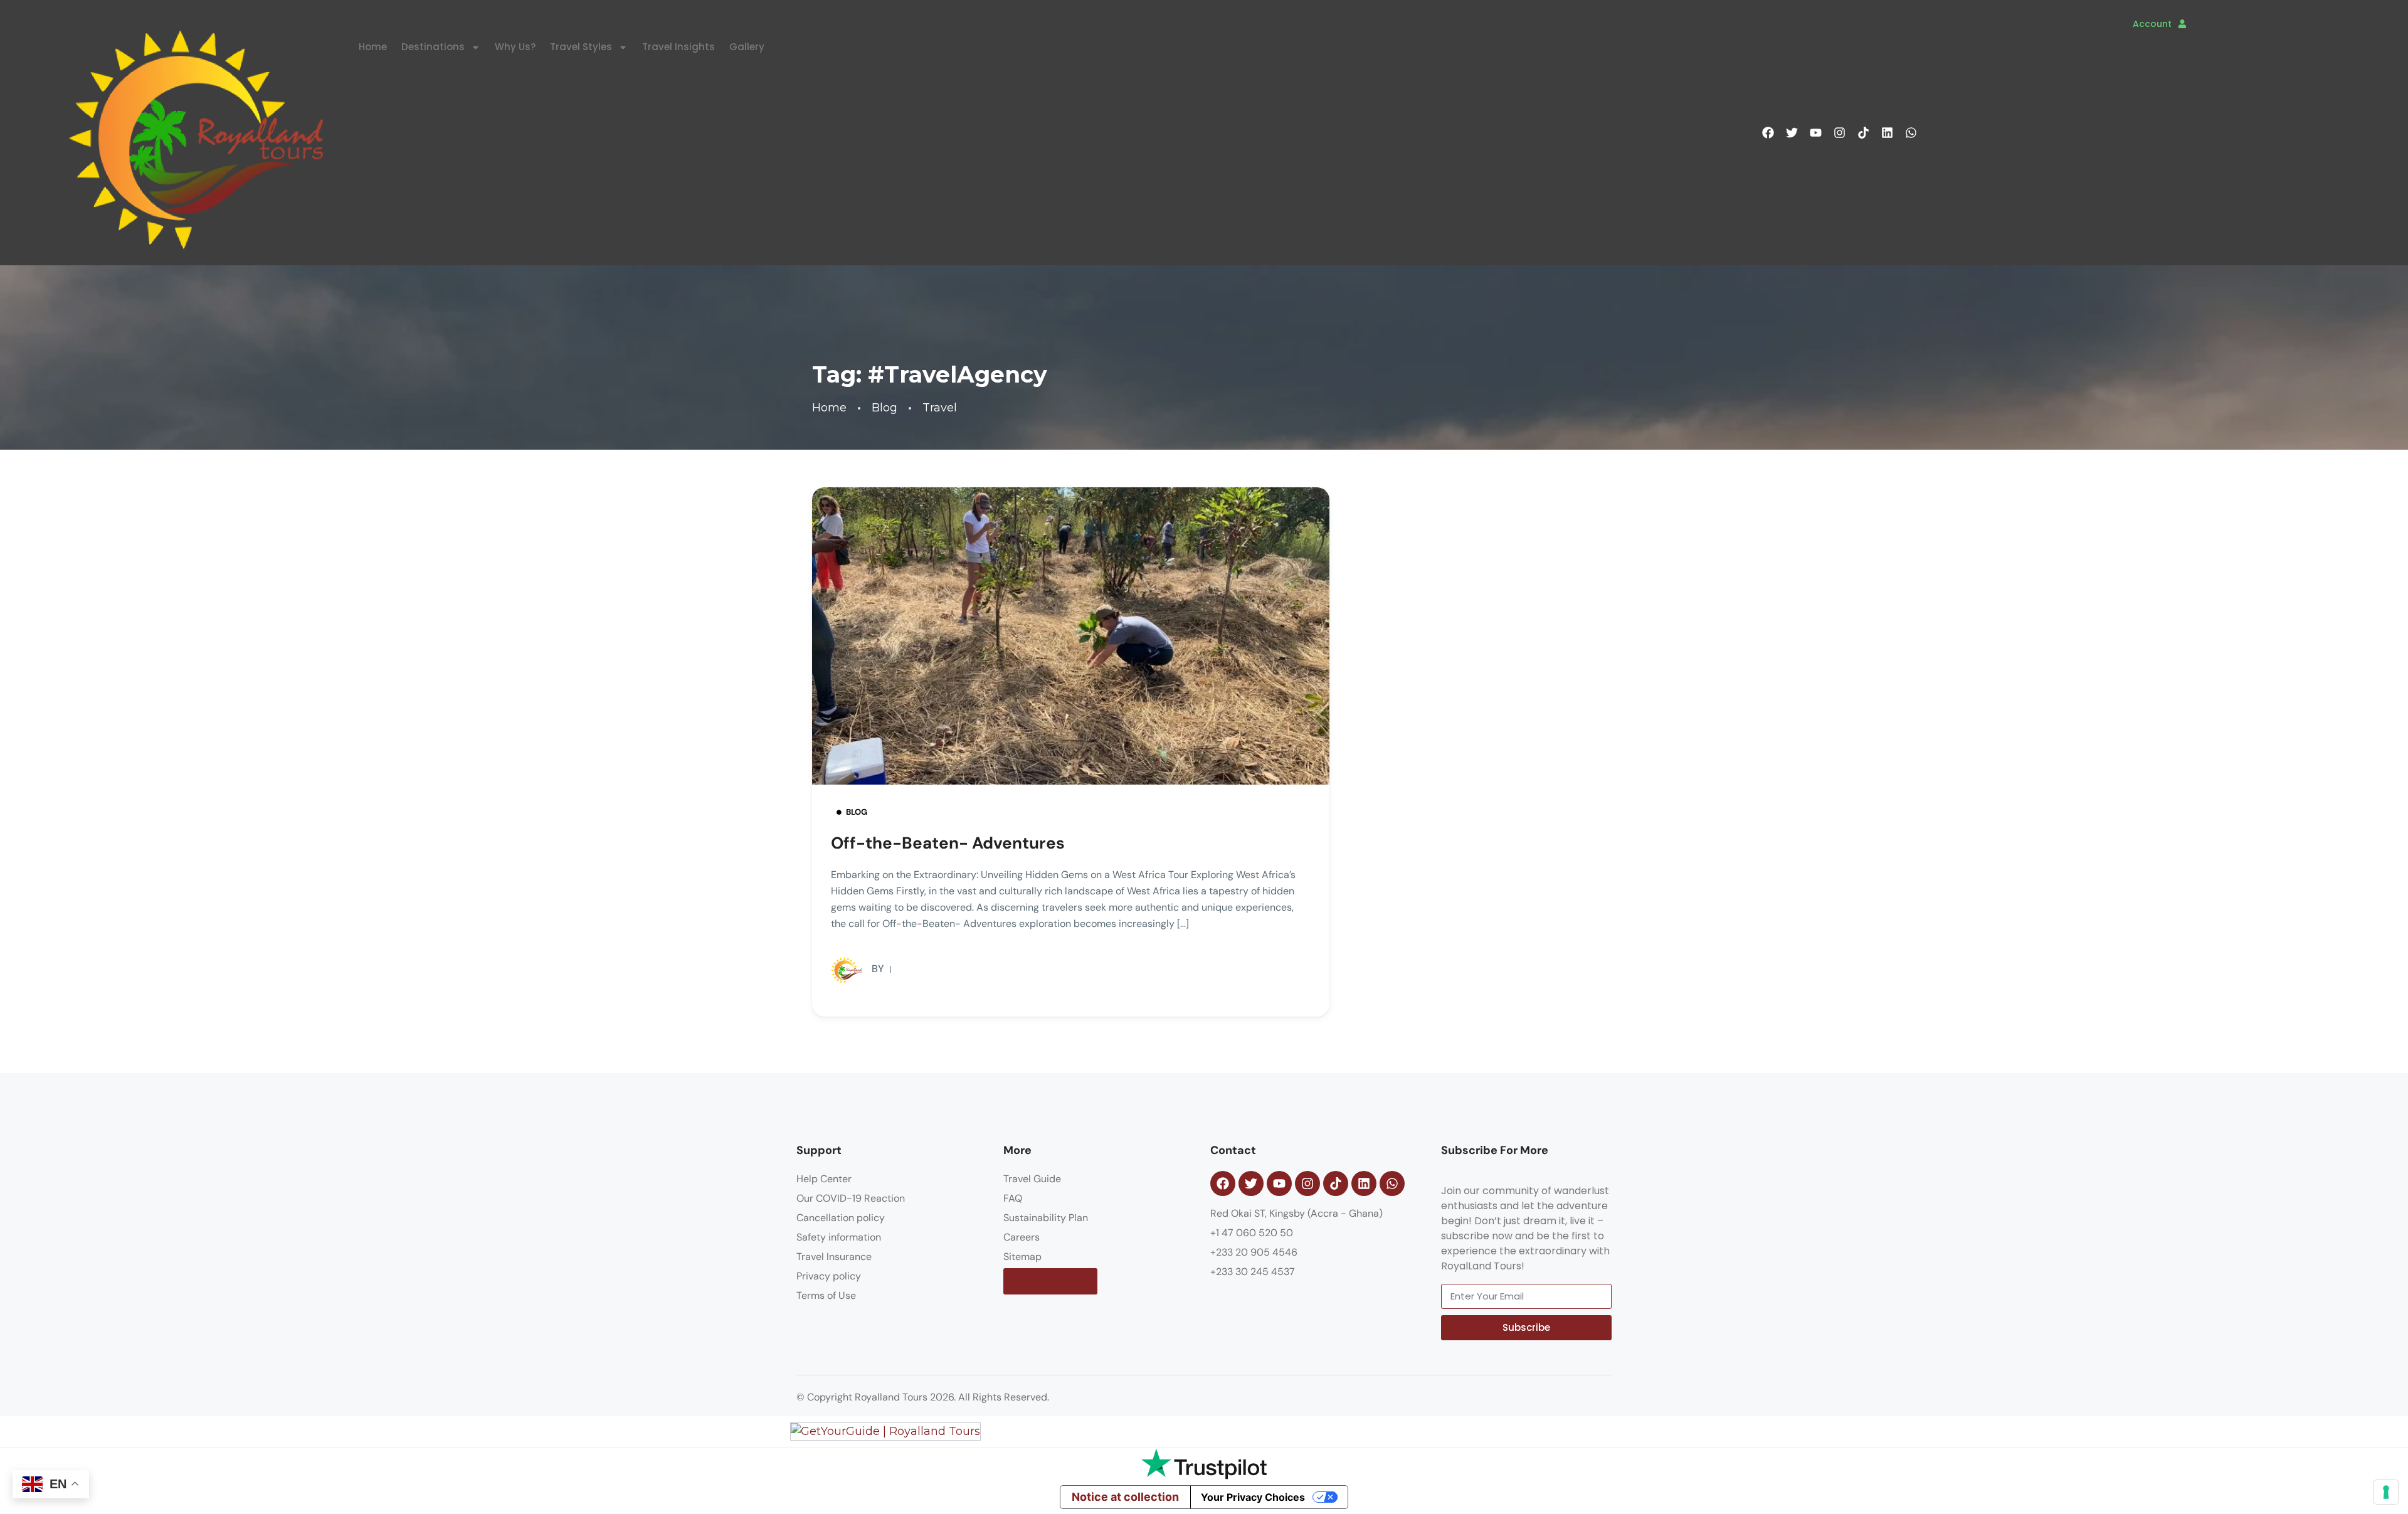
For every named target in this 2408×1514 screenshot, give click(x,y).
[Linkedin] (1887, 133)
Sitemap (1022, 1257)
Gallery (747, 47)
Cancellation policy (841, 1218)
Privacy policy (829, 1276)
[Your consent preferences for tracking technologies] (2386, 1492)
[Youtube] (1815, 133)
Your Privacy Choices (1253, 1497)
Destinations (433, 47)
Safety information (839, 1237)
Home (373, 47)
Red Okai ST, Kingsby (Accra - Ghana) (1296, 1213)
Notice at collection (1125, 1497)
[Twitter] (1792, 133)
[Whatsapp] (1911, 133)
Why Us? (515, 47)
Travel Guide (1032, 1179)
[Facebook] (1768, 133)
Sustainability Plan (1046, 1218)
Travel (940, 408)
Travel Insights (679, 47)
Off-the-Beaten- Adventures (948, 843)
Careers (1022, 1237)
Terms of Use (826, 1295)
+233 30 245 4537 (1253, 1272)
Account (2152, 24)
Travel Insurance (834, 1257)
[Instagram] (1839, 133)
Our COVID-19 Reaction (851, 1198)
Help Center (824, 1179)
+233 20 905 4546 (1254, 1252)
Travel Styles (581, 47)
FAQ (1013, 1198)
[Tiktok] (1863, 133)
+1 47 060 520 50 (1252, 1233)
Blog (885, 408)
